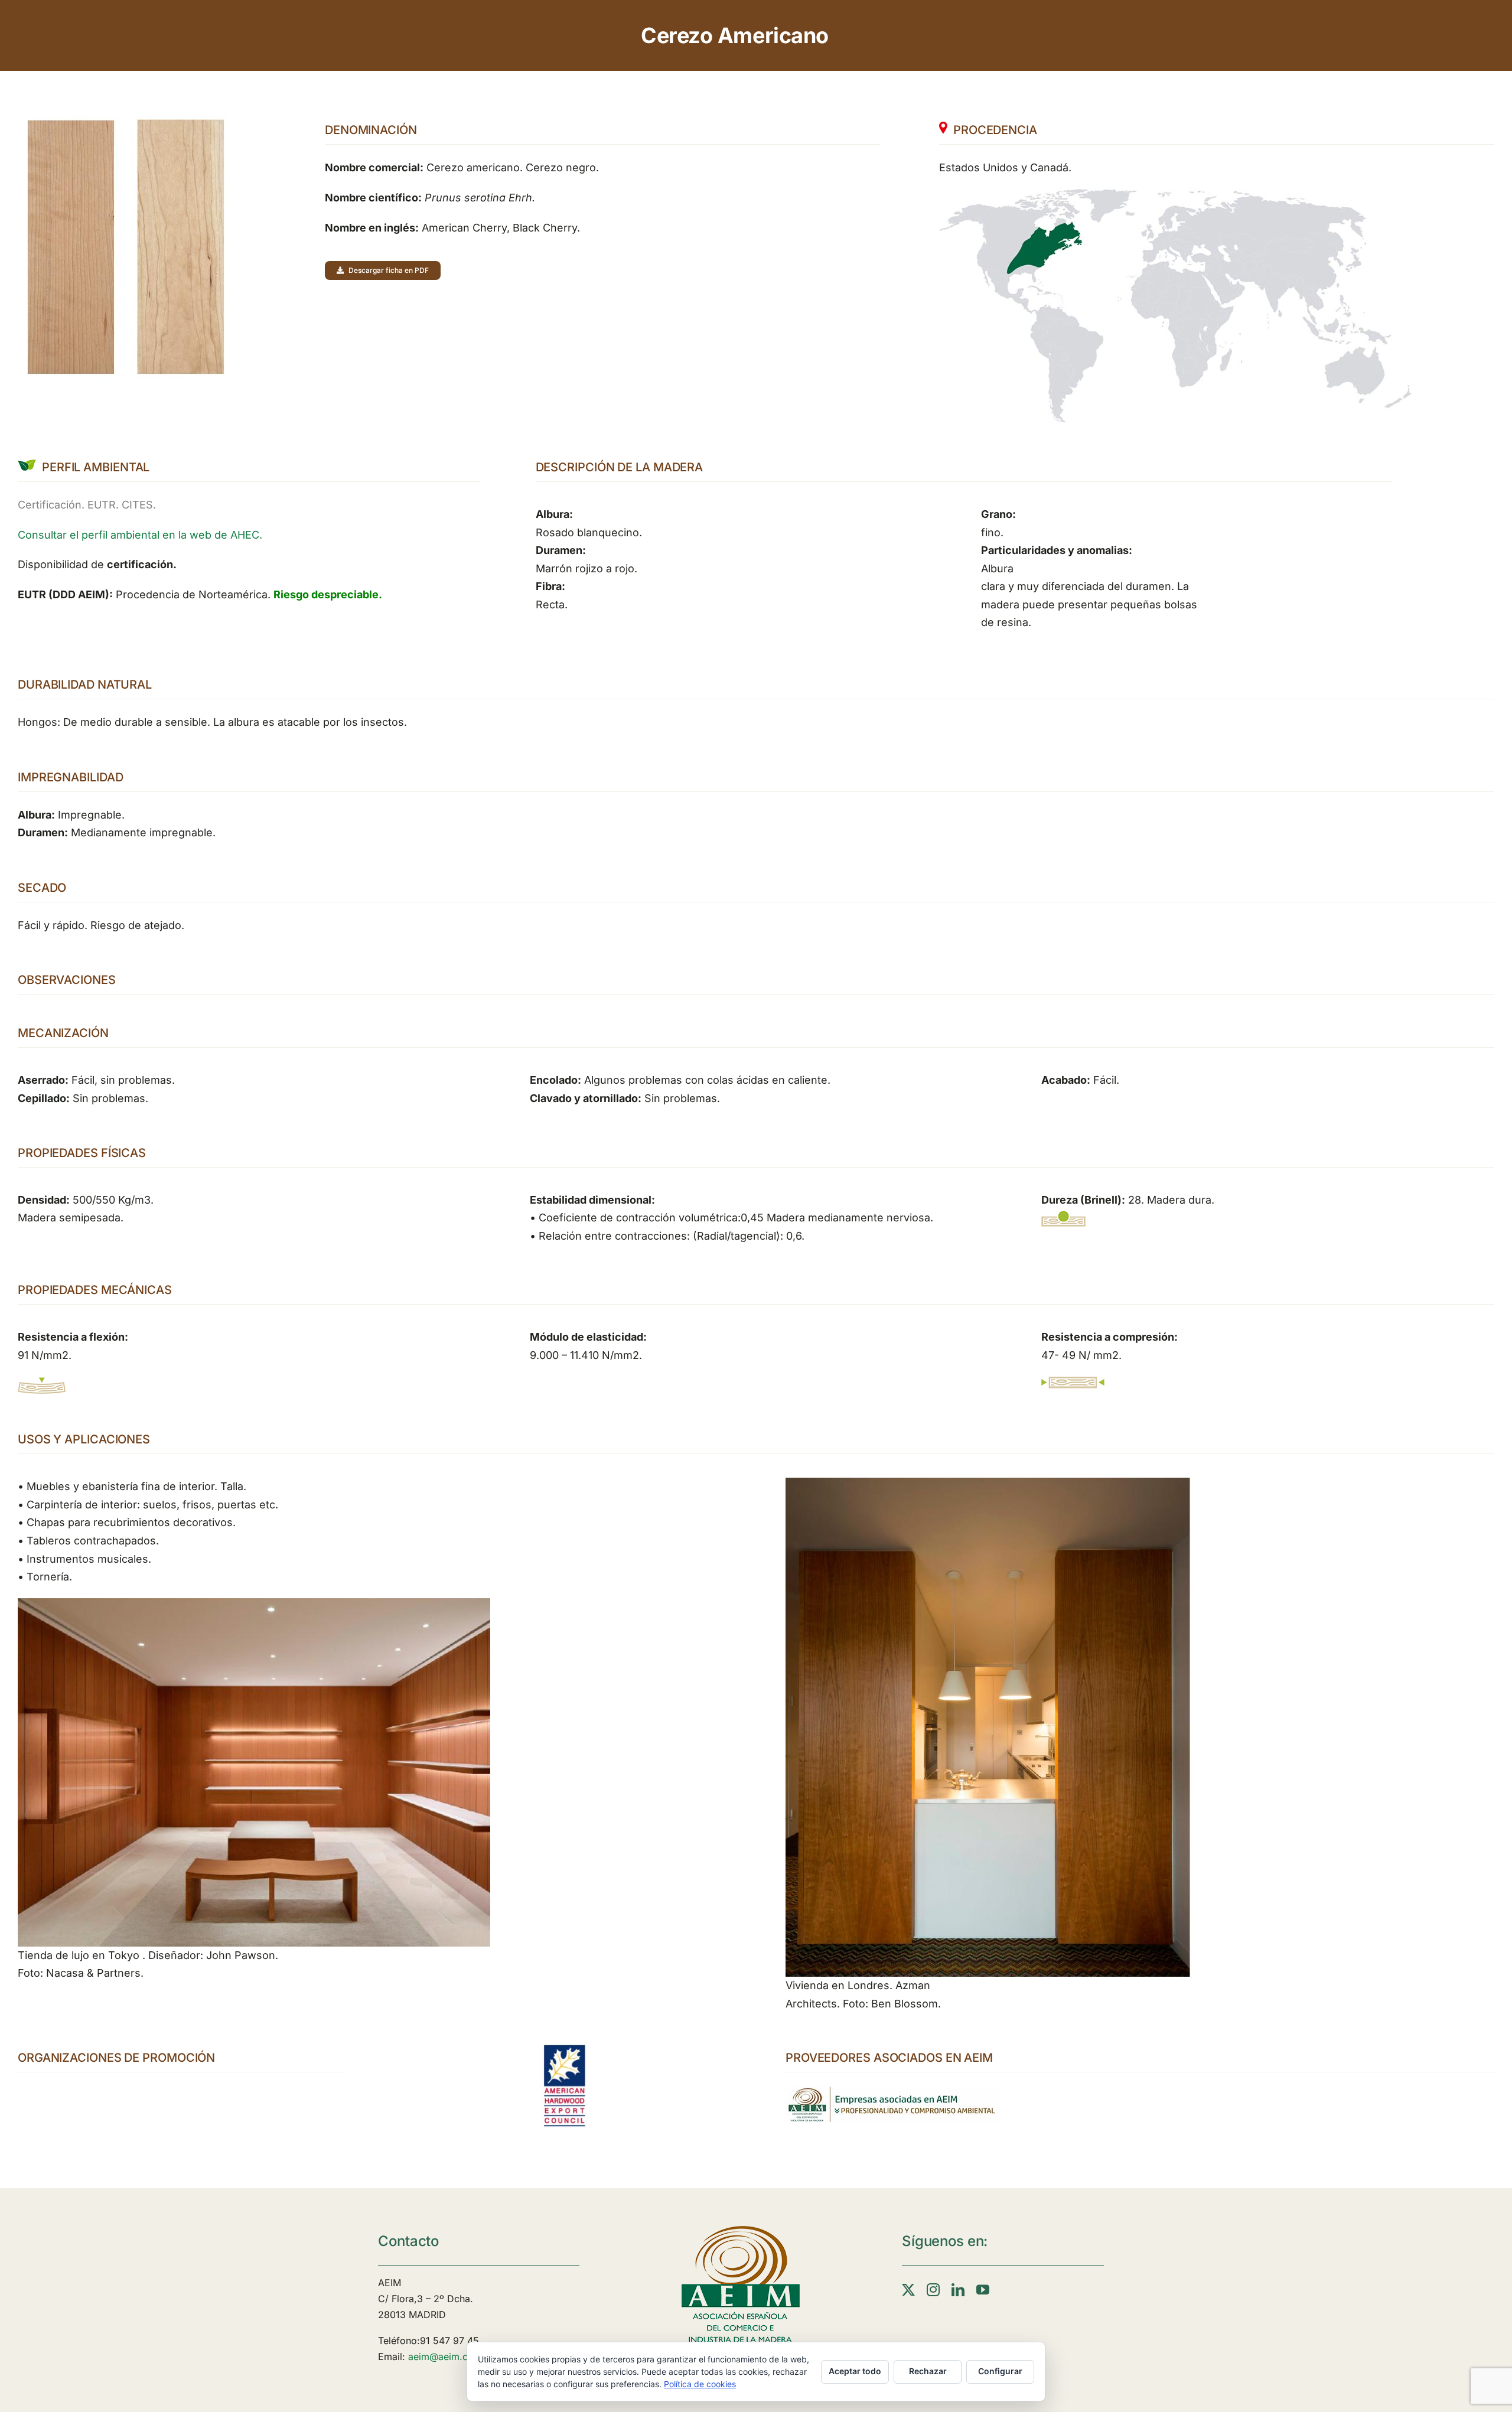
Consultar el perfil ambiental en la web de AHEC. (140, 535)
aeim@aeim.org (443, 2356)
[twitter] (908, 2290)
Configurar (1000, 2371)
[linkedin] (958, 2290)
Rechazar (928, 2371)
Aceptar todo (855, 2371)
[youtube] (983, 2290)
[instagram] (933, 2290)
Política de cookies (700, 2384)
